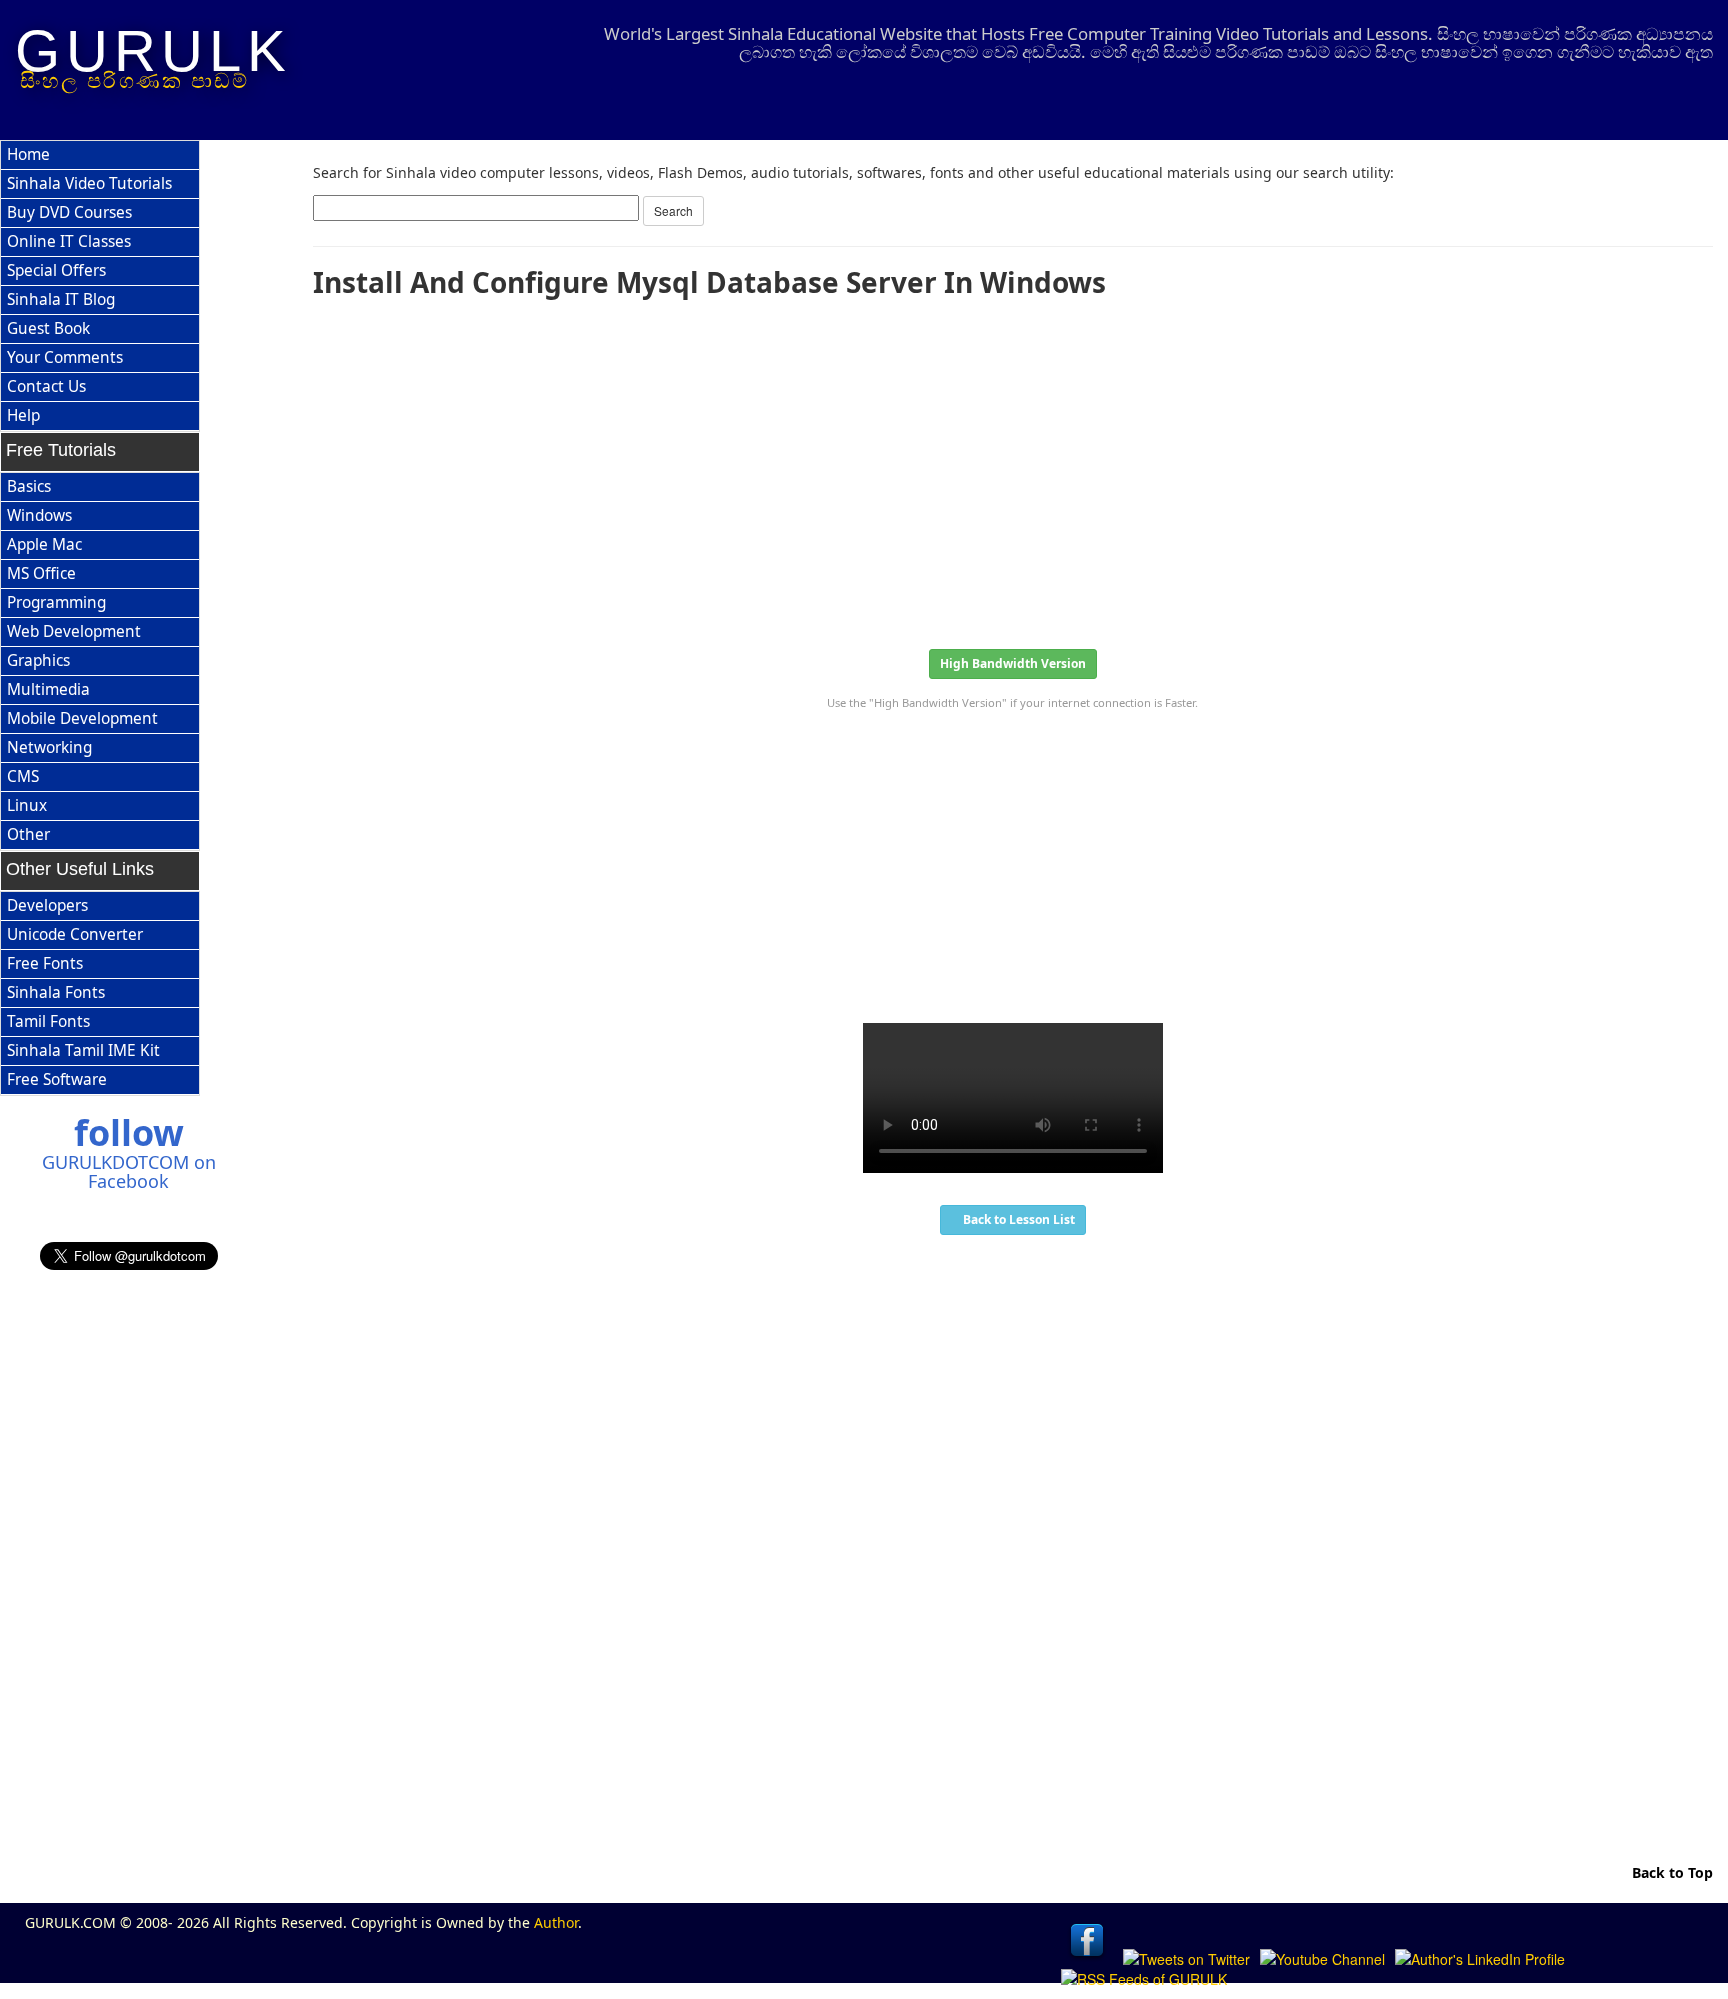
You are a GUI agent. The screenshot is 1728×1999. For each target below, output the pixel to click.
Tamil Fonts (48, 1021)
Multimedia (48, 689)
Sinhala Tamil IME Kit (83, 1050)
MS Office (41, 573)
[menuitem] (100, 155)
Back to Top (1670, 1872)
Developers (47, 905)
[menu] (100, 286)
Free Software (57, 1079)
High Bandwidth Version (1013, 663)
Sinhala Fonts (56, 992)
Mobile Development (82, 718)
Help (23, 415)
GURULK (153, 51)
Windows (39, 515)
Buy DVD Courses (69, 212)
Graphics (38, 660)
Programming (56, 602)
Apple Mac (44, 544)
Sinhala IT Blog (61, 299)
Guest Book (48, 328)
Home (28, 154)
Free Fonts (45, 963)
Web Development (74, 631)
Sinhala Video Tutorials (89, 183)
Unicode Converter (75, 934)
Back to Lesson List (1017, 1219)
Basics (29, 486)
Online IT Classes (69, 241)
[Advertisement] (913, 467)
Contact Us (46, 386)
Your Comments (65, 357)
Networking (49, 747)
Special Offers (56, 270)
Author (556, 1922)
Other (28, 834)
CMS (23, 776)
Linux (27, 805)
